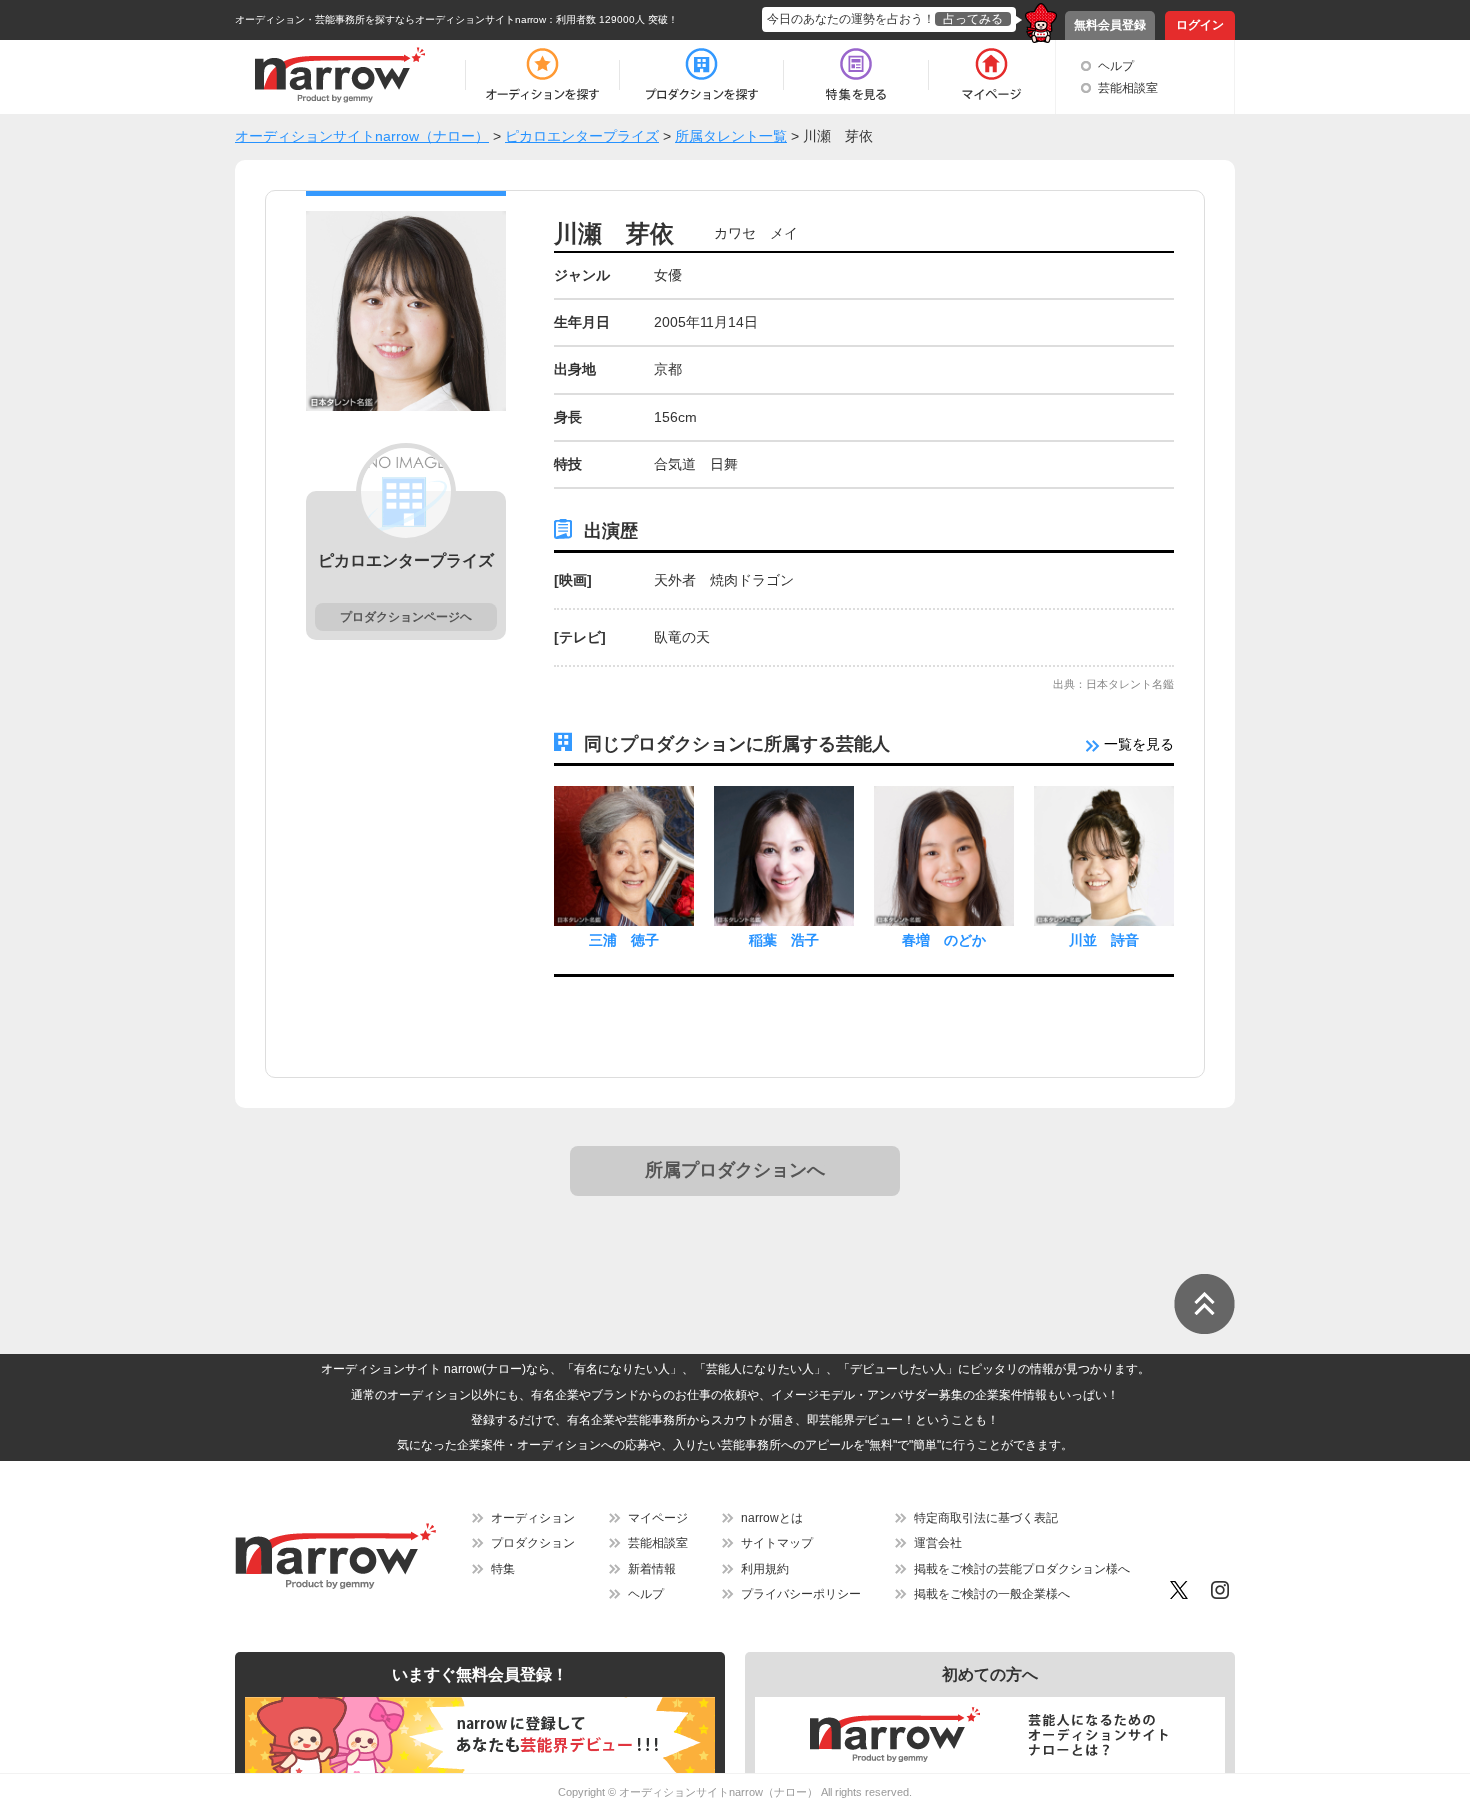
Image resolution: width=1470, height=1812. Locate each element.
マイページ (658, 1518)
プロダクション (533, 1543)
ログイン (1200, 25)
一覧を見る (1137, 744)
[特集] (856, 75)
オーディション (533, 1518)
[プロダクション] (701, 75)
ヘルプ (1116, 66)
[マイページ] (990, 75)
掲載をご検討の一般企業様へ (992, 1594)
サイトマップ (777, 1543)
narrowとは (772, 1518)
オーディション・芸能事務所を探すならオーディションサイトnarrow (390, 19)
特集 (503, 1569)
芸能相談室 (1128, 88)
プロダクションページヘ (406, 617)
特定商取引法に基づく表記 (986, 1518)
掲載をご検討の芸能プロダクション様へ (1022, 1569)
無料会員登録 (1110, 25)
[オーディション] (542, 75)
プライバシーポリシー (801, 1594)
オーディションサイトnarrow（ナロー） (718, 1792)
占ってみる (973, 19)
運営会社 (938, 1543)
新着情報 (652, 1569)
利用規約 (765, 1569)
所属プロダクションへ (735, 1170)
